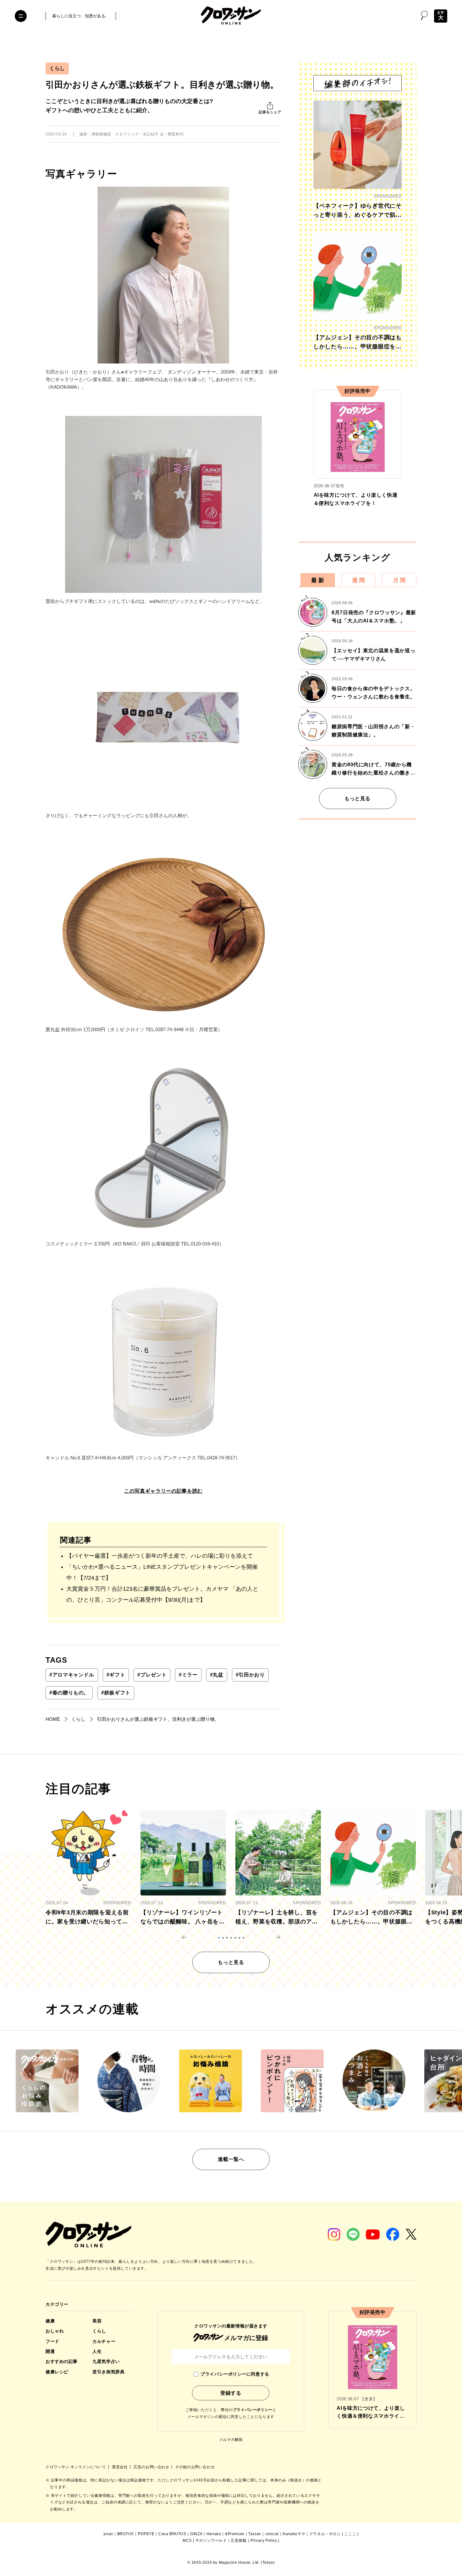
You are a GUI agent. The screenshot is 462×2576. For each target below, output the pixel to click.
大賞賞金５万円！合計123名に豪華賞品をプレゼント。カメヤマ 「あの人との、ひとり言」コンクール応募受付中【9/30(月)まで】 (162, 1594)
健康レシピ (57, 2372)
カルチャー (104, 2341)
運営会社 (120, 2467)
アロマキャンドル (72, 1675)
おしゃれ (55, 2331)
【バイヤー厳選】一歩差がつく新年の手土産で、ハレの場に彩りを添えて (160, 1556)
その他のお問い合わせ (195, 2467)
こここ (350, 2534)
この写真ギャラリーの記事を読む (163, 1491)
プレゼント (152, 1675)
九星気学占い (106, 2361)
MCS (187, 2540)
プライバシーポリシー (253, 2410)
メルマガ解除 (231, 2440)
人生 (97, 2351)
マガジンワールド (211, 2540)
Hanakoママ (294, 2534)
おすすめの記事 (62, 2361)
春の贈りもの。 (69, 1693)
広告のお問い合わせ (152, 2467)
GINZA (196, 2534)
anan (108, 2534)
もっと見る (357, 799)
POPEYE (146, 2534)
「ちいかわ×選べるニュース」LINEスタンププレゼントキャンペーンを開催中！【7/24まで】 (162, 1572)
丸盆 (217, 1675)
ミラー (188, 1675)
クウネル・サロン (325, 2534)
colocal (272, 2534)
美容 (97, 2321)
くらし (57, 68)
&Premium (235, 2534)
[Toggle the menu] (21, 16)
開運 (50, 2351)
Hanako (214, 2534)
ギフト (116, 1675)
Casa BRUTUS (172, 2534)
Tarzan (255, 2534)
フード (52, 2341)
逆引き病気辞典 (108, 2372)
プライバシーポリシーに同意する (235, 2374)
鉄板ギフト (116, 1693)
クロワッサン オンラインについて (76, 2467)
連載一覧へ (231, 2159)
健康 (50, 2321)
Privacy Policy (264, 2540)
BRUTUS (126, 2534)
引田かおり (250, 1675)
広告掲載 (239, 2540)
